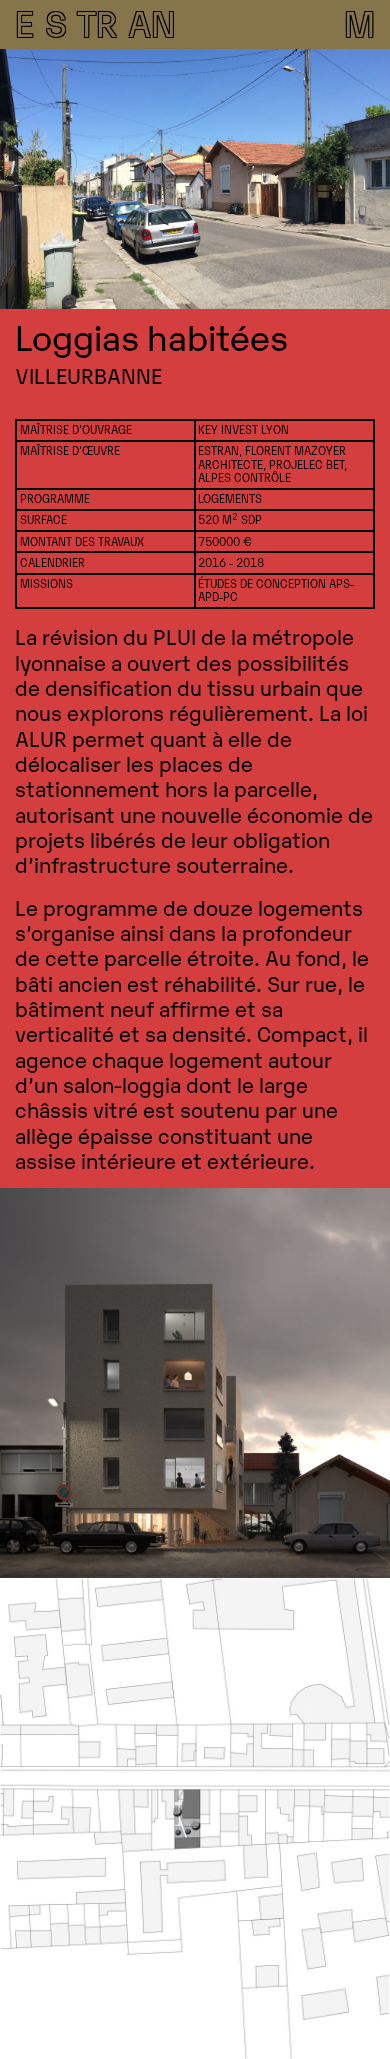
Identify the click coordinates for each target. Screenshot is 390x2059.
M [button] (359, 21)
